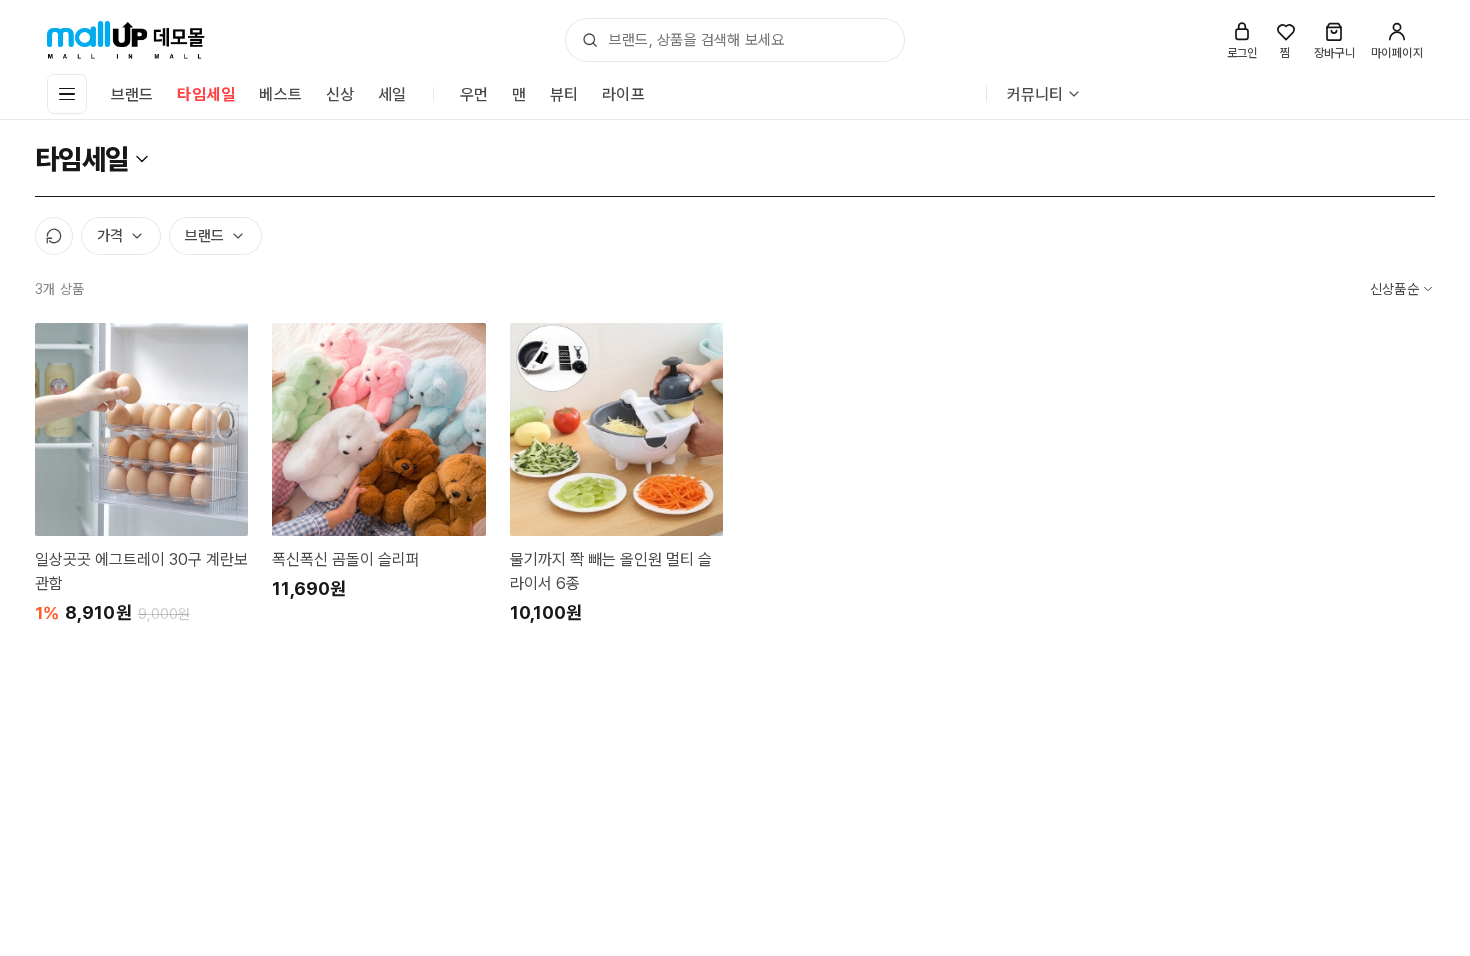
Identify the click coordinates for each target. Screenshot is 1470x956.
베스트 (280, 94)
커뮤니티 (1035, 94)
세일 (392, 94)
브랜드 (132, 94)
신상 (340, 94)
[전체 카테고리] (67, 94)
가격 (110, 236)
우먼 (474, 94)
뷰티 (564, 94)
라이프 (623, 94)
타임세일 (206, 94)
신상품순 (1394, 289)
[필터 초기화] (54, 236)
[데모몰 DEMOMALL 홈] (126, 40)
